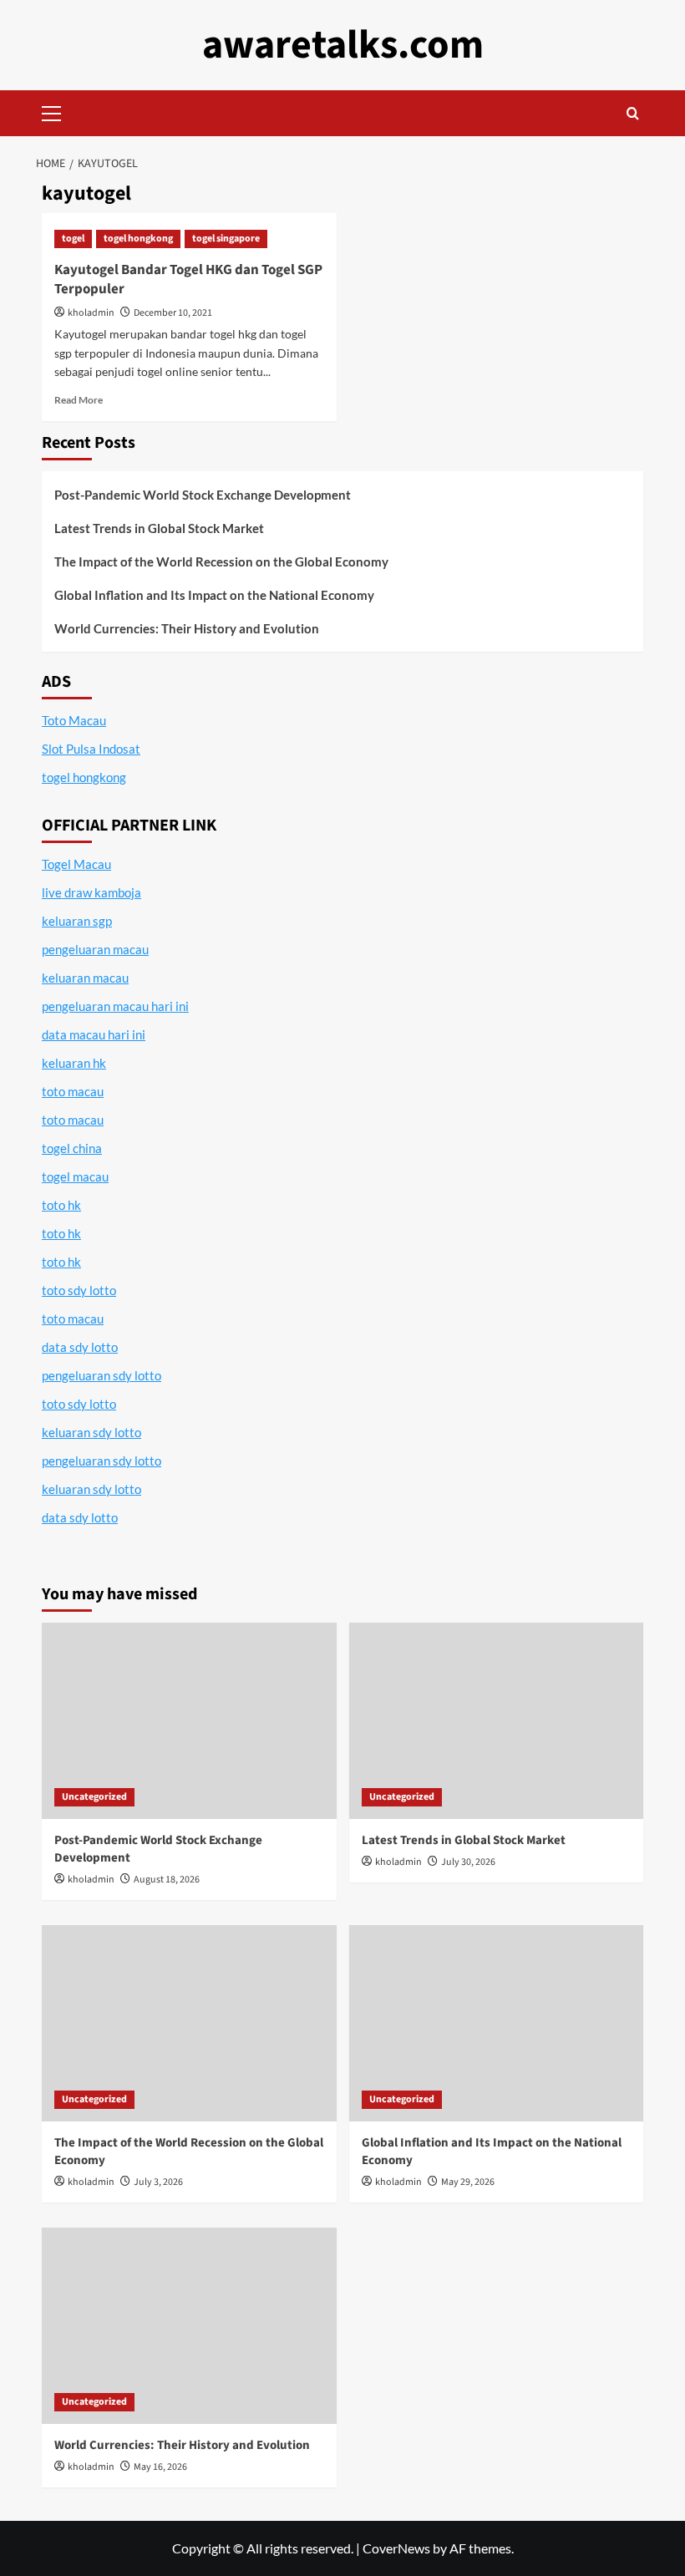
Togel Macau (76, 864)
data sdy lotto (80, 1517)
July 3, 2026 (158, 2182)
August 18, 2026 (167, 1880)
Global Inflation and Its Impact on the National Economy (214, 595)
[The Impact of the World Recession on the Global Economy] (189, 2023)
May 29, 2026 (468, 2182)
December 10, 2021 (173, 313)
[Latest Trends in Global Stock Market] (497, 1721)
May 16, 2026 (160, 2467)
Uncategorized (94, 1797)
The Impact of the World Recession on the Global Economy (221, 561)
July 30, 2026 (468, 1862)
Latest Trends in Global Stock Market (159, 528)
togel (73, 239)
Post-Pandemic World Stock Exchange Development (203, 495)
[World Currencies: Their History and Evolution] (189, 2326)
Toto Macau (74, 720)
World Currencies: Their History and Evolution (187, 628)
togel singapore (226, 239)
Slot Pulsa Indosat (91, 749)
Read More (79, 400)
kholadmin (91, 313)
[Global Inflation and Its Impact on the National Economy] (497, 2023)
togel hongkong (138, 239)
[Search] (633, 113)
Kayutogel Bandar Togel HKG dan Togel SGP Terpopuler (188, 280)
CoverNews (396, 2548)
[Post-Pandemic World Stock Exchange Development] (189, 1721)
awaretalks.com (343, 45)
